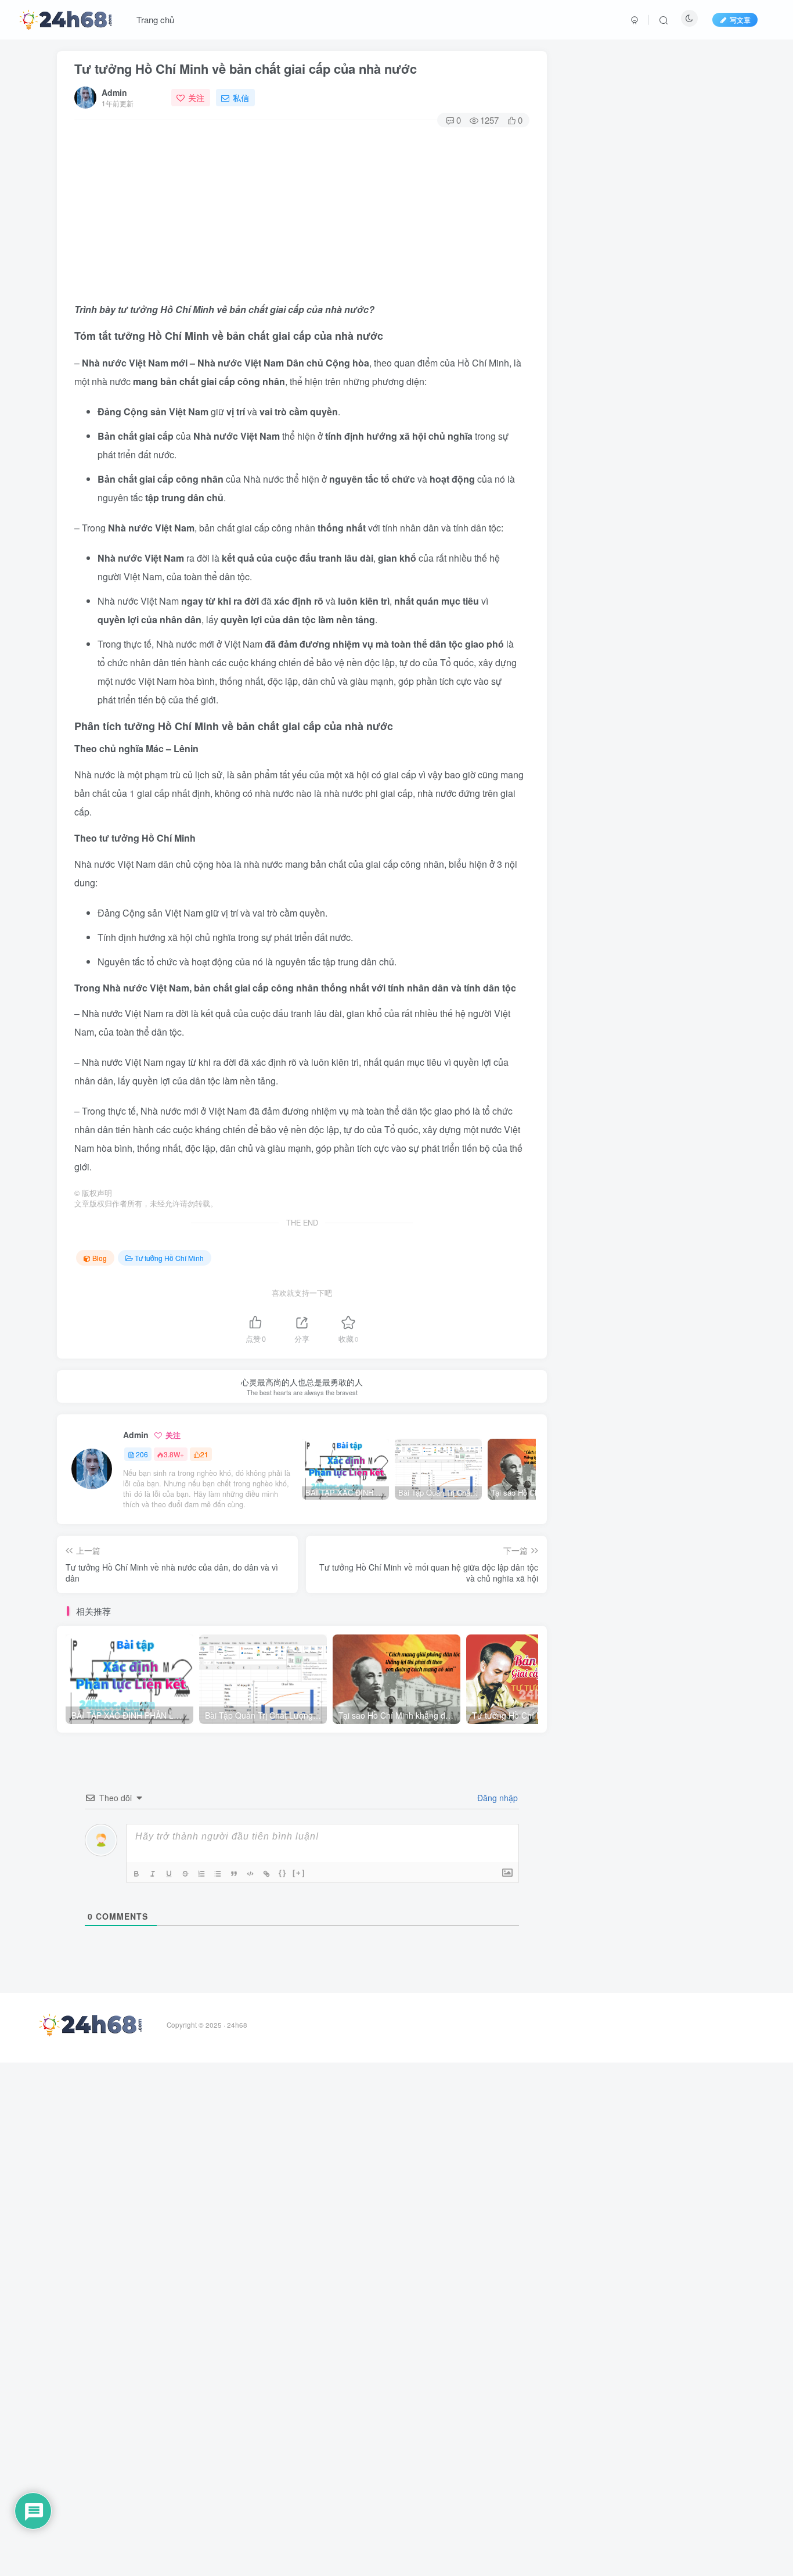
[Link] (268, 1874)
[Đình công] (186, 1874)
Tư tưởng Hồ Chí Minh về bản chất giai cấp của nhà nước (246, 69)
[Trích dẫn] (235, 1874)
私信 (241, 98)
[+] (299, 1873)
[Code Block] (251, 1874)
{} (283, 1873)
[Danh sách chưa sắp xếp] (219, 1874)
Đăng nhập (496, 1798)
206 (142, 1454)
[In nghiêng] (154, 1874)
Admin (114, 92)
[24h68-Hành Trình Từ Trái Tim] (66, 18)
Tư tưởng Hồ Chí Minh (169, 1258)
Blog (100, 1258)
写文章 (740, 19)
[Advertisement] (302, 213)
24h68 (237, 2025)
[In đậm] (138, 1874)
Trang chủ (155, 19)
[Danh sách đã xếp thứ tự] (203, 1874)
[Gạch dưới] (170, 1874)
